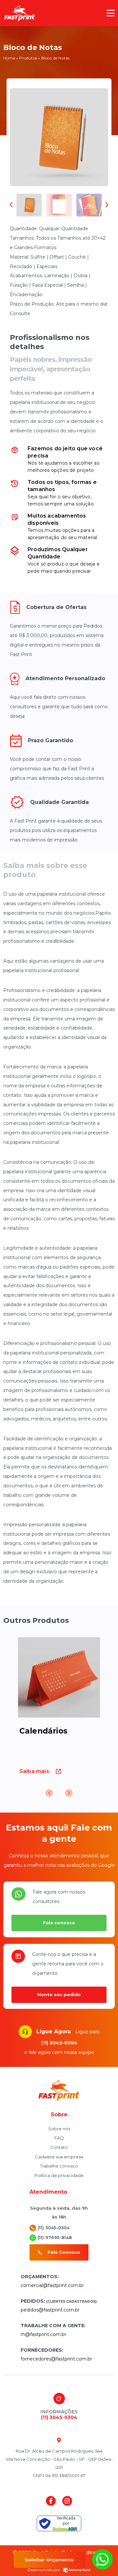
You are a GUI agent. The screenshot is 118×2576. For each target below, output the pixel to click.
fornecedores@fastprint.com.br (56, 2359)
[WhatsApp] (103, 2568)
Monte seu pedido (59, 1994)
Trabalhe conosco (59, 2166)
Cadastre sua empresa (59, 2157)
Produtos (28, 58)
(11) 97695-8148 (55, 2237)
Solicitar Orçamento (49, 2560)
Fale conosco (59, 1923)
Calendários (43, 1731)
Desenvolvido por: (44, 2570)
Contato (59, 2147)
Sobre (59, 2114)
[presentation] (13, 205)
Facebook (51, 2501)
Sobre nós (59, 2129)
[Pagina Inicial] (20, 13)
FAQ (59, 2138)
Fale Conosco (64, 2252)
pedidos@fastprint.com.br (50, 2310)
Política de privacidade (59, 2175)
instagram (67, 2501)
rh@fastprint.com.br (43, 2334)
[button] (111, 13)
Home (9, 58)
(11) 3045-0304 (59, 2043)
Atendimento (48, 2192)
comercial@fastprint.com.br (52, 2285)
